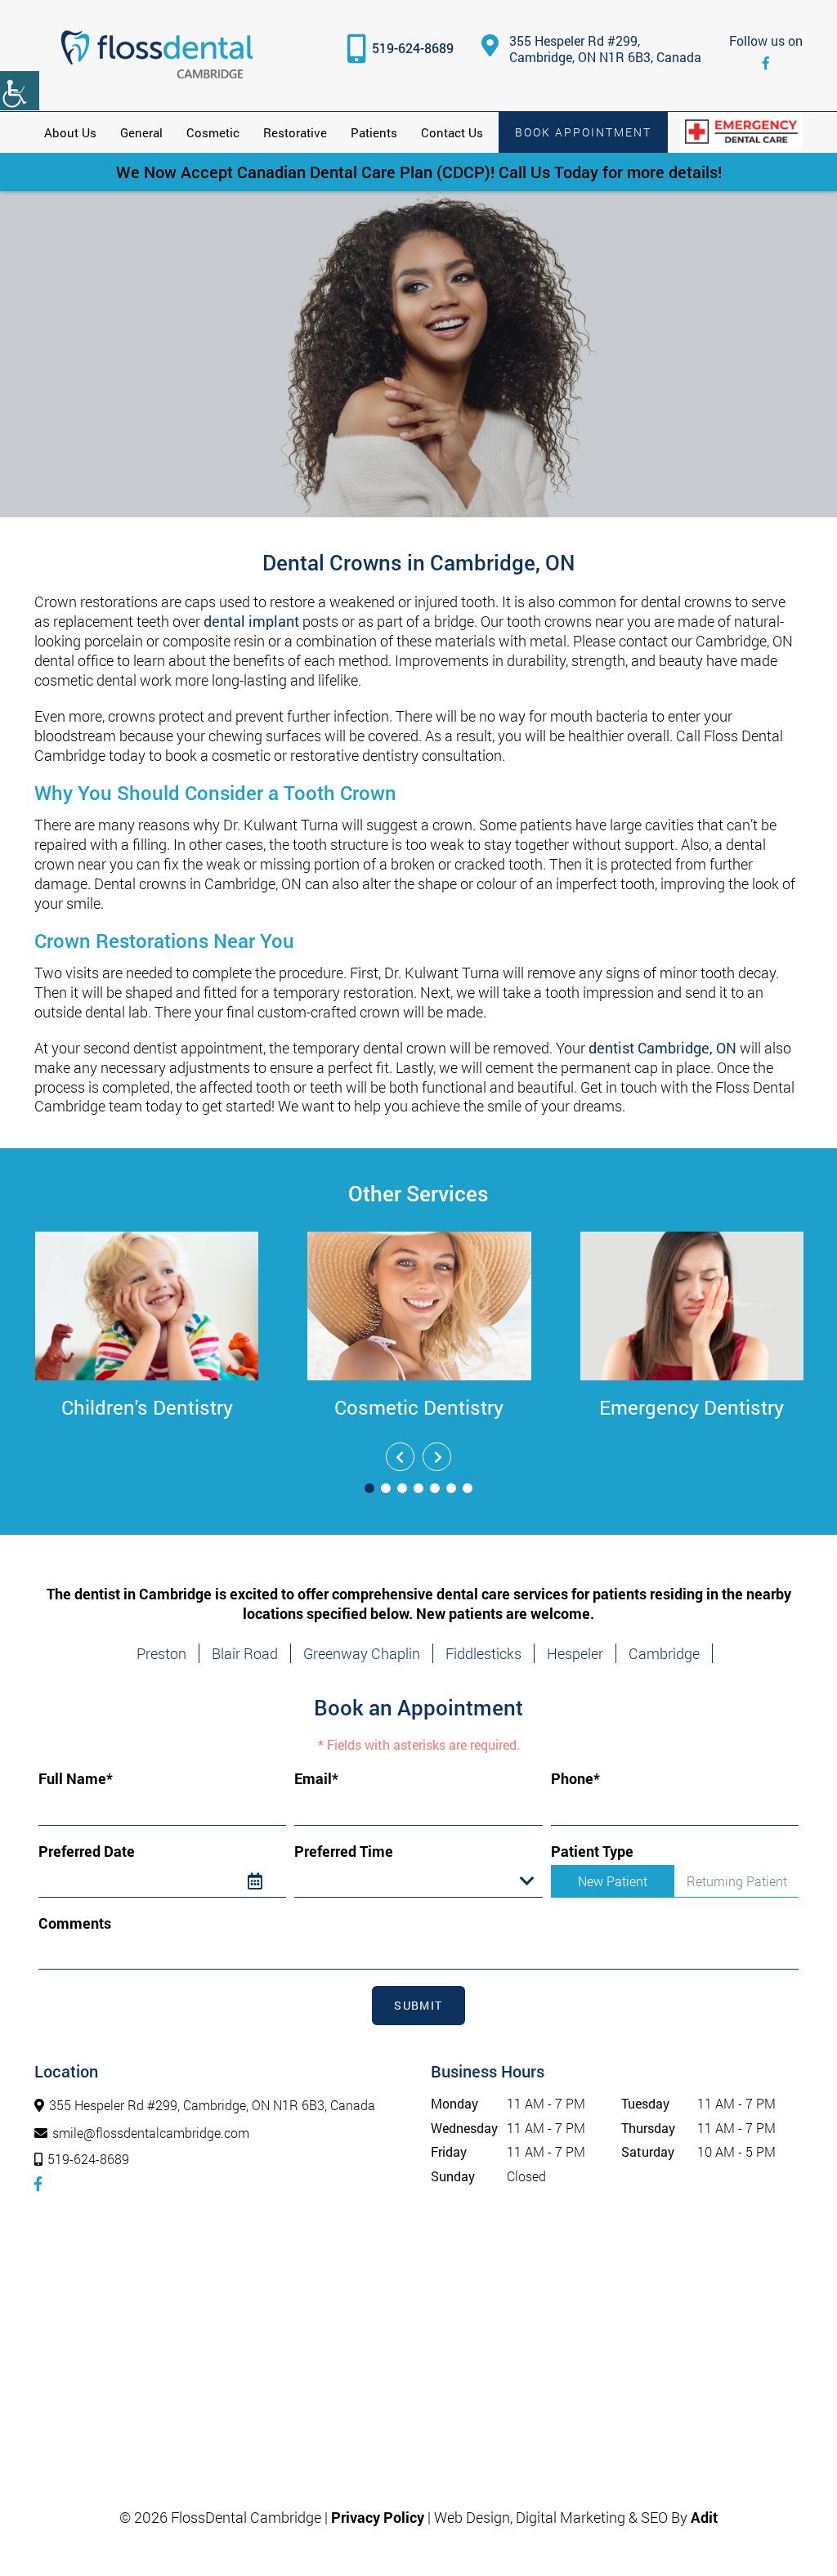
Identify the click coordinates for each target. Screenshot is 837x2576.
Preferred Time (344, 1851)
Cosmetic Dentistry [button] (419, 1407)
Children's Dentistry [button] (147, 1407)
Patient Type (592, 1851)
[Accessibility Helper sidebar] (20, 91)
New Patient (613, 1881)
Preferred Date (87, 1851)
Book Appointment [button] (583, 132)
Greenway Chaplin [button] (362, 1653)
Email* (316, 1779)
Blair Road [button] (245, 1653)
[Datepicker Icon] (267, 1881)
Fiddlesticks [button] (483, 1653)
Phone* (575, 1779)
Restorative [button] (295, 132)
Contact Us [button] (452, 132)
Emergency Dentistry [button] (692, 1407)
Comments (75, 1923)
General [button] (141, 132)
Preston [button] (161, 1653)
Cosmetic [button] (213, 132)
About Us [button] (70, 132)
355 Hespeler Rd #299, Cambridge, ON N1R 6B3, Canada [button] (605, 49)
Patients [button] (374, 132)
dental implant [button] (251, 621)
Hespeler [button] (575, 1653)
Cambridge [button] (664, 1653)
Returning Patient (737, 1881)
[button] (157, 56)
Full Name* (76, 1779)
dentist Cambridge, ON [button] (662, 1048)
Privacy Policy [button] (378, 2517)
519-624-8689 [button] (413, 48)
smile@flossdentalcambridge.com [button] (151, 2133)
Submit (418, 2005)
